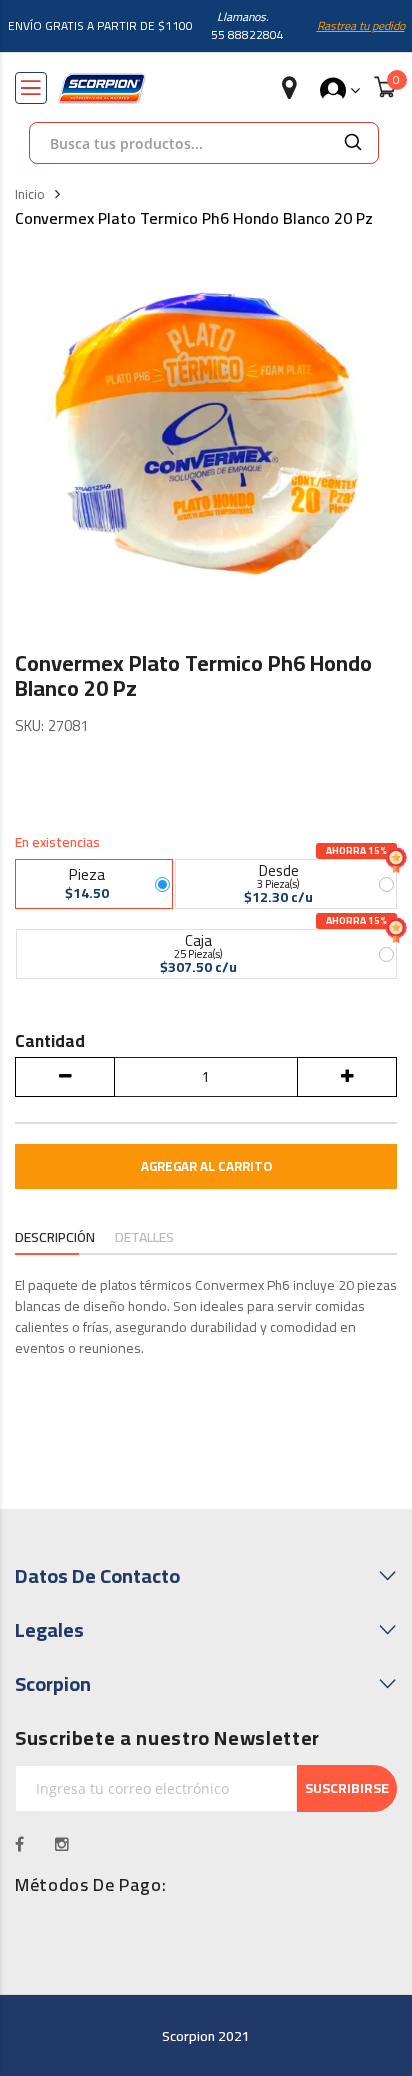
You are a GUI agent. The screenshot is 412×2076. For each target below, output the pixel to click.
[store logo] (102, 88)
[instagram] (62, 1844)
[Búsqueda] (353, 143)
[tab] (55, 1239)
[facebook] (20, 1844)
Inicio (30, 195)
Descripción (55, 1237)
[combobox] (179, 143)
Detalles (144, 1237)
